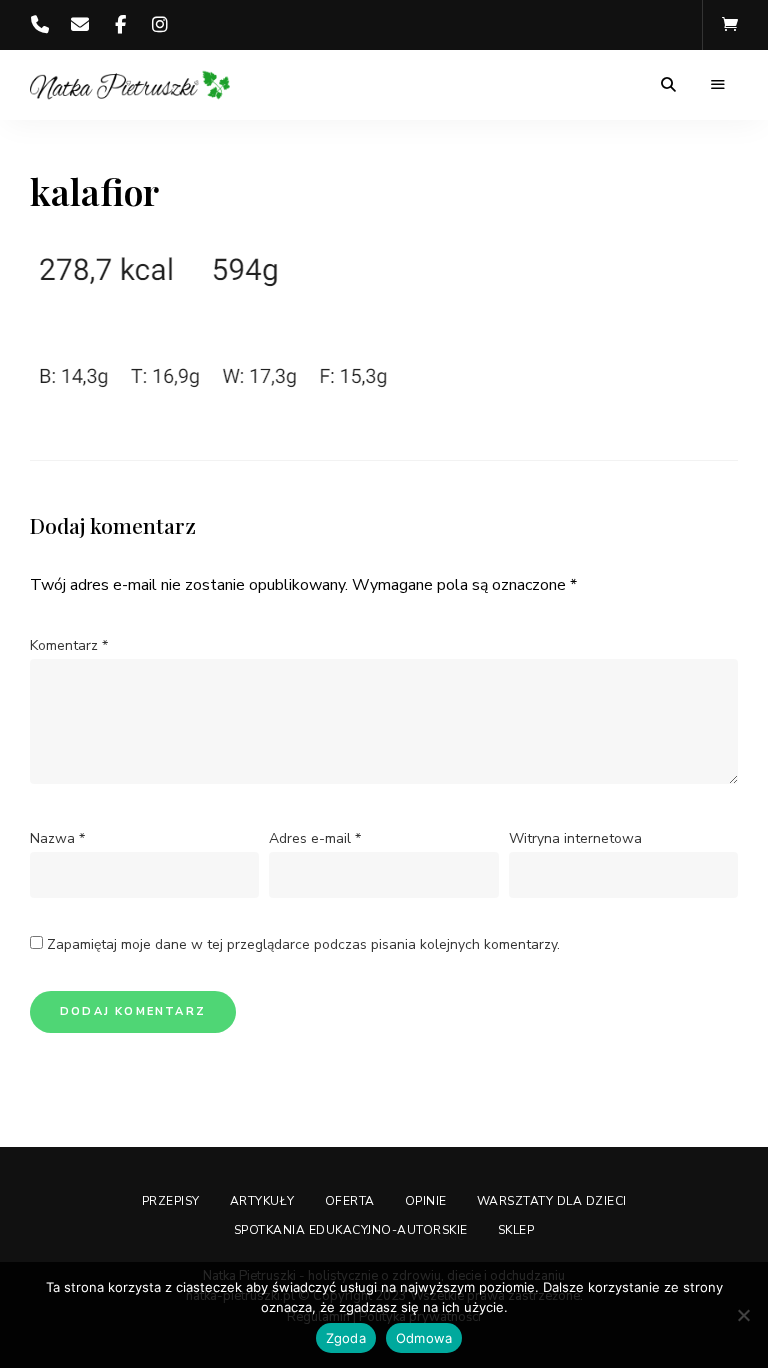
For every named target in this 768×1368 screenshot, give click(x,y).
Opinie (426, 1201)
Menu (718, 85)
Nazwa (57, 838)
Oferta (350, 1201)
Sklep (516, 1230)
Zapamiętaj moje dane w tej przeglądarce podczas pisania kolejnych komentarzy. (303, 944)
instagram (160, 25)
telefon (40, 25)
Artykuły (262, 1201)
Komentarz (69, 645)
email (80, 25)
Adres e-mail (315, 838)
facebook (120, 25)
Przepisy (171, 1201)
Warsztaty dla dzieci (552, 1201)
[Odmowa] (743, 1315)
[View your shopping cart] (730, 25)
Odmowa (424, 1338)
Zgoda (346, 1338)
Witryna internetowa (575, 838)
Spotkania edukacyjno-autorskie (351, 1230)
